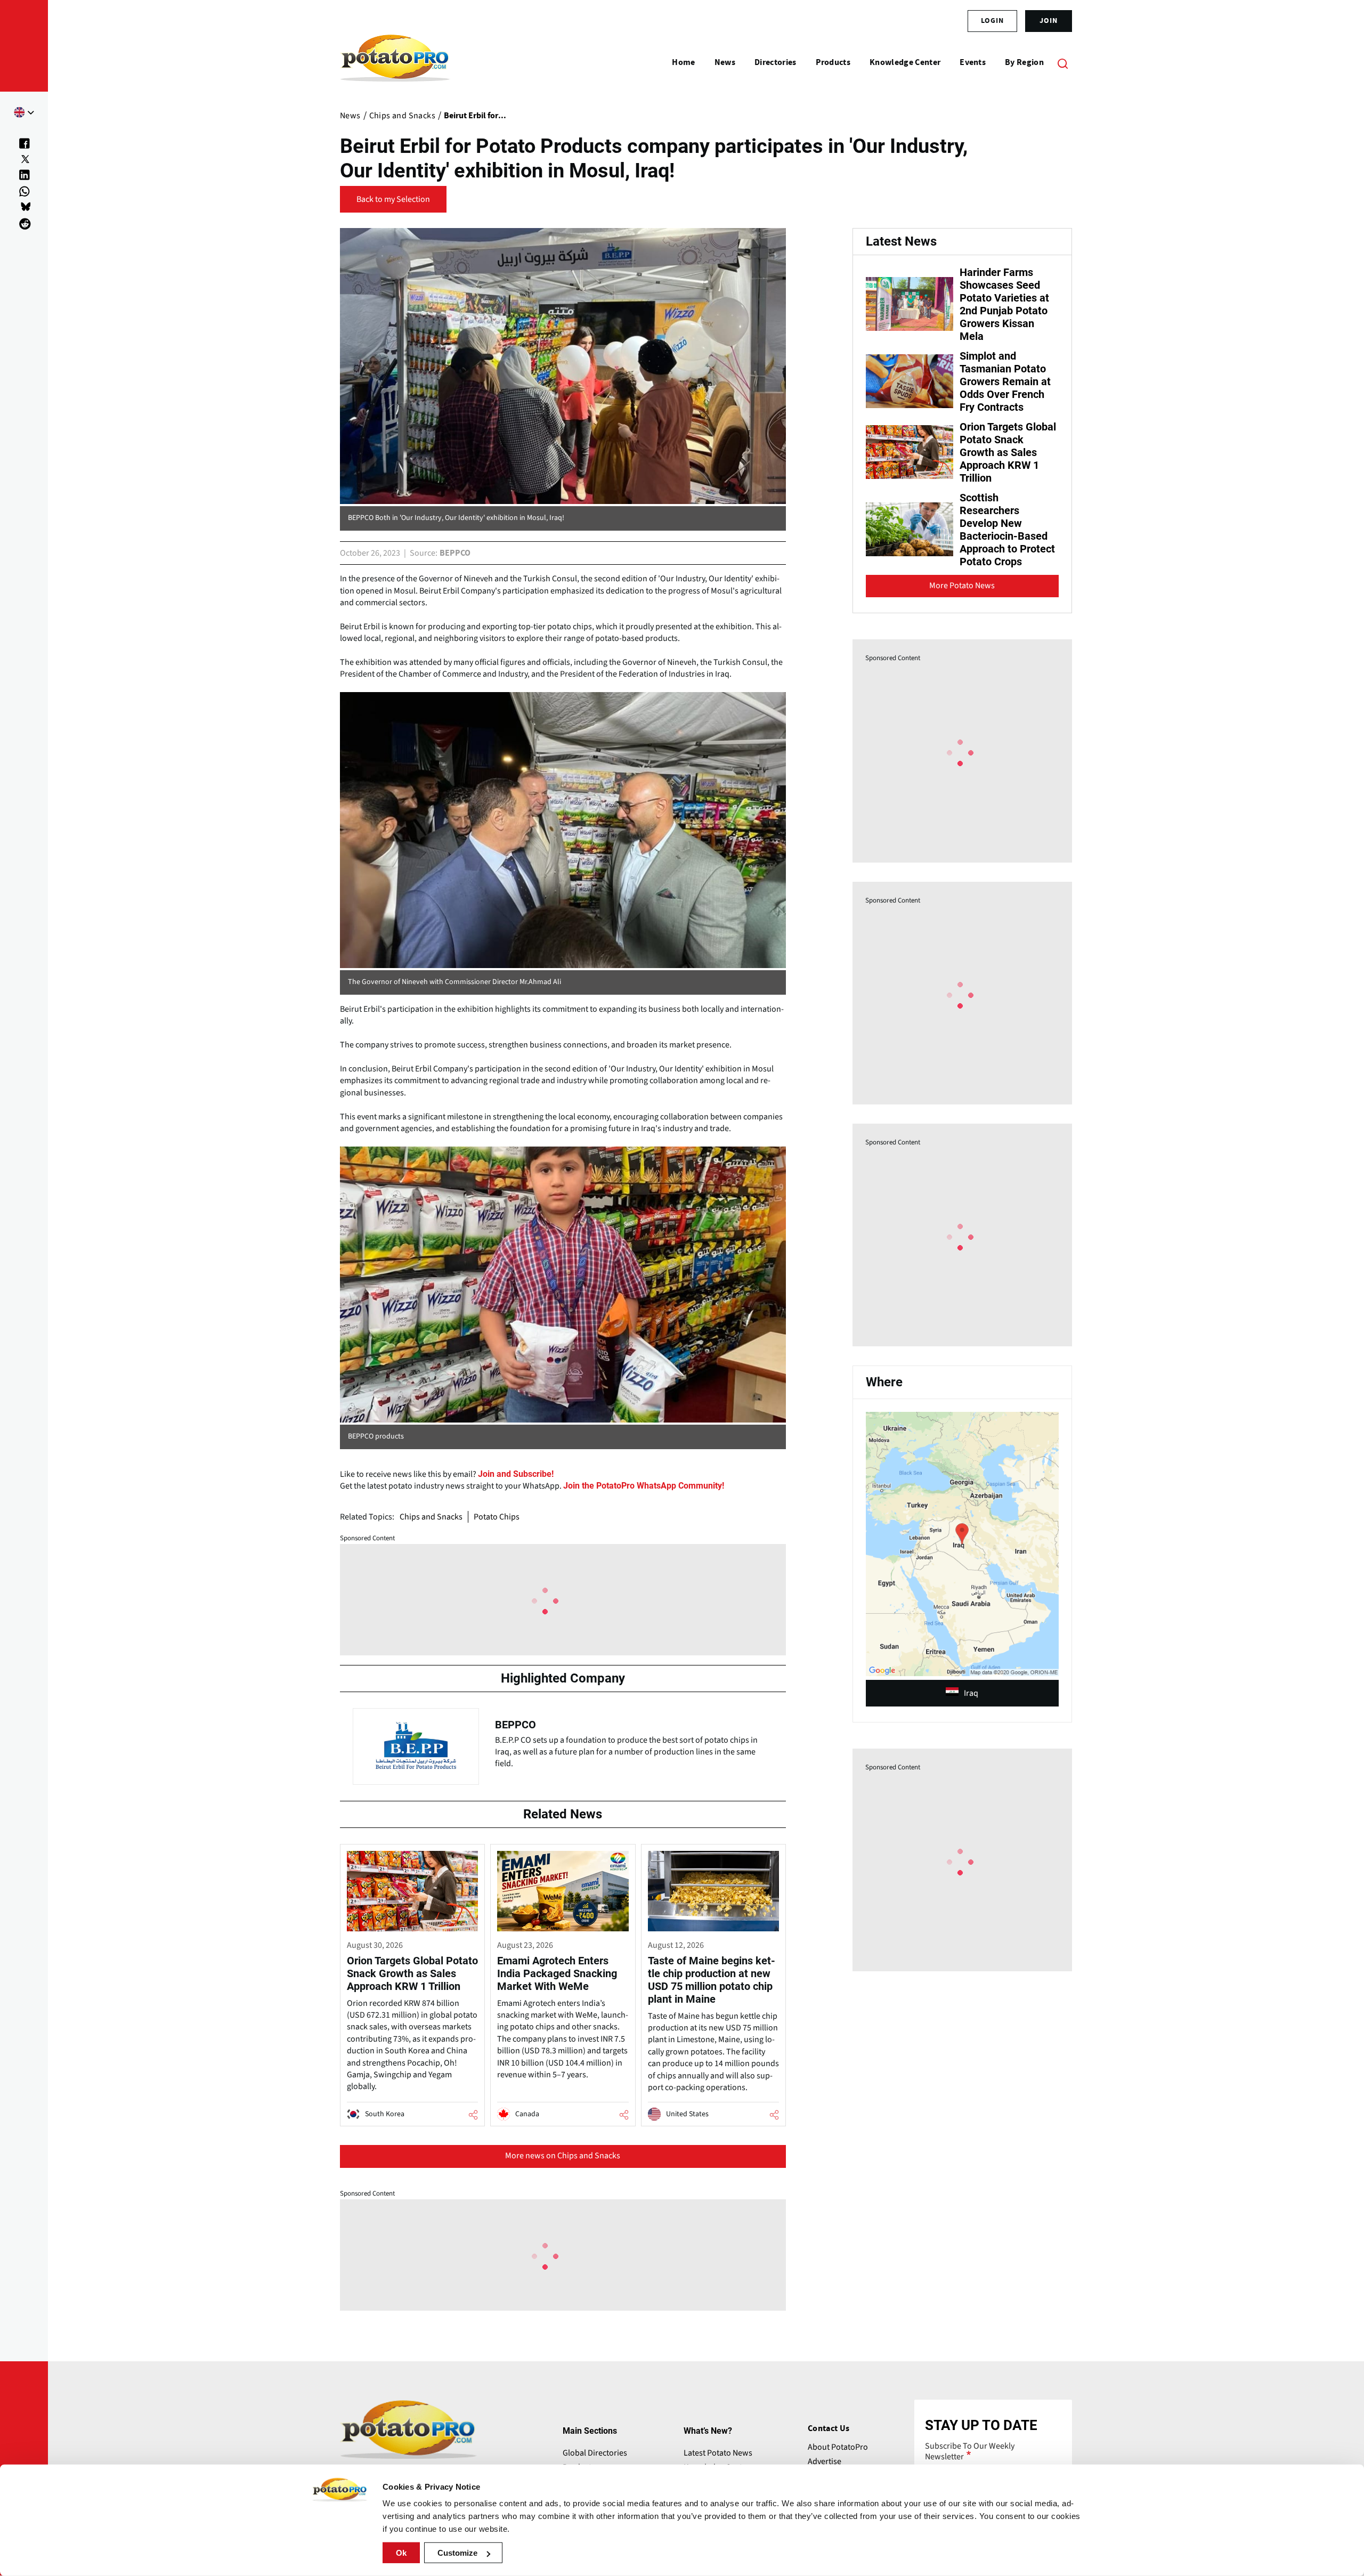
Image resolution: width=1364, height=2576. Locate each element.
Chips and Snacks (431, 1517)
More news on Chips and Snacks (563, 2156)
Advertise (825, 2461)
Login (992, 21)
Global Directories (595, 2453)
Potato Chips (497, 1517)
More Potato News (962, 586)
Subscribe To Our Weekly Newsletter (970, 2451)
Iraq (971, 1693)
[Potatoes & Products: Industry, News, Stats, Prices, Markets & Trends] (395, 63)
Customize (457, 2553)
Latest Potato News (718, 2453)
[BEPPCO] (563, 1744)
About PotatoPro (838, 2447)
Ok (401, 2553)
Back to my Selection (393, 199)
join (1049, 21)
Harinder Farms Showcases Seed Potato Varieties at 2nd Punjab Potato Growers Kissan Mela (1004, 304)
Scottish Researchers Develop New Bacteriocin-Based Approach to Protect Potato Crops (1007, 530)
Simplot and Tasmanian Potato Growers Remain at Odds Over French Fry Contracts (1005, 381)
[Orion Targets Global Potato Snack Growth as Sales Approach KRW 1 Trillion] (412, 1985)
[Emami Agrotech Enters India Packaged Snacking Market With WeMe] (563, 1985)
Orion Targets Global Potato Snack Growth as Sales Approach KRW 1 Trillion (1008, 452)
